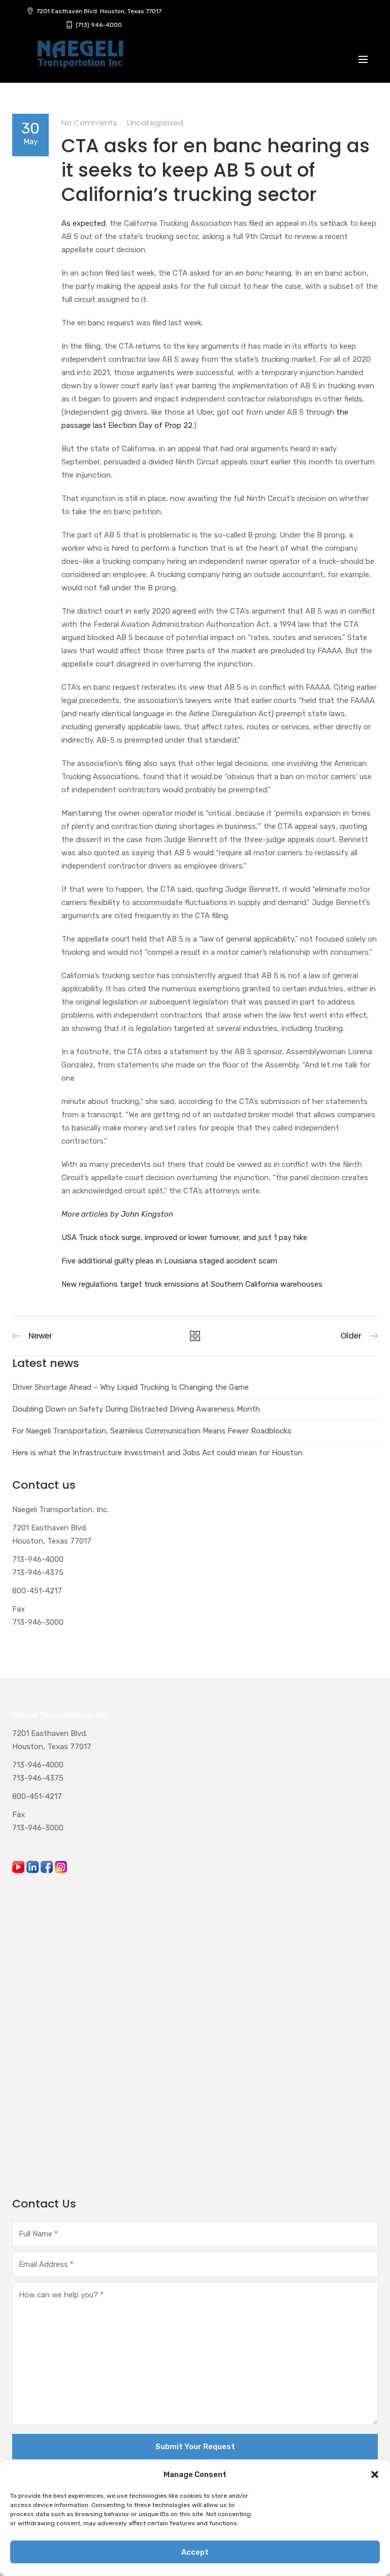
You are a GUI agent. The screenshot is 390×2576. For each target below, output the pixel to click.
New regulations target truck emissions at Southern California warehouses (192, 1284)
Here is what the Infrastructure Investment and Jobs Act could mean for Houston (157, 1453)
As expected (84, 223)
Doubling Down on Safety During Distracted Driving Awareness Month (136, 1409)
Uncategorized (155, 123)
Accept (195, 2552)
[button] (375, 2474)
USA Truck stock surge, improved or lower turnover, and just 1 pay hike (184, 1237)
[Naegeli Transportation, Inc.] (80, 60)
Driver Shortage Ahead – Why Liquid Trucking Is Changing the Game (131, 1387)
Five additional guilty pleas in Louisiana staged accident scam (169, 1261)
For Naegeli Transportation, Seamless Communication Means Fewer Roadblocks (152, 1431)
